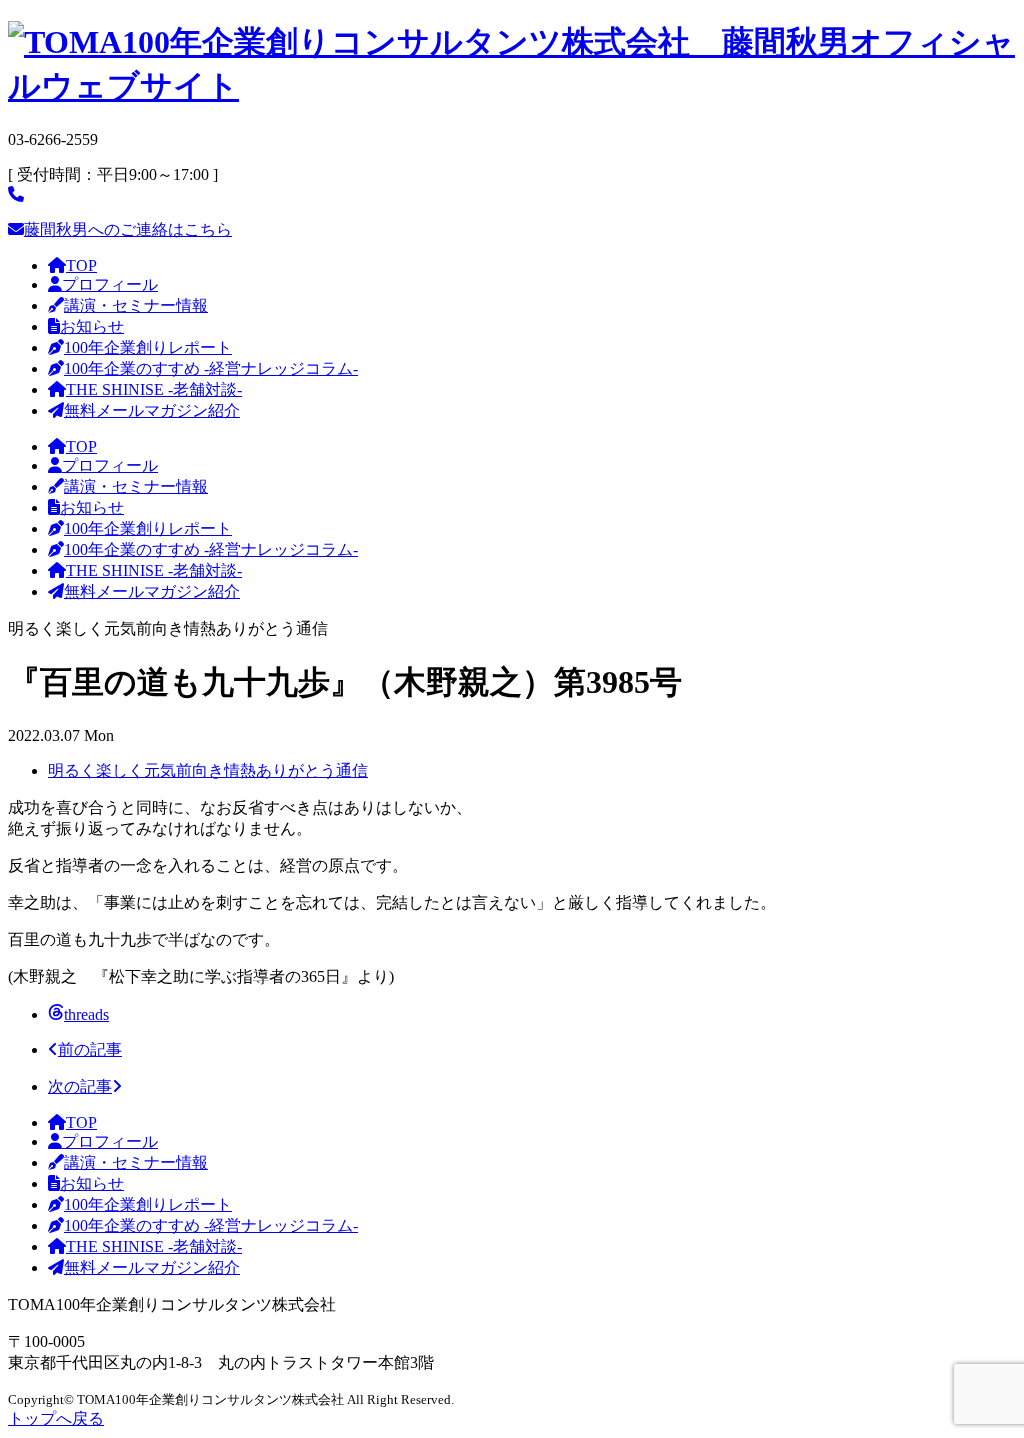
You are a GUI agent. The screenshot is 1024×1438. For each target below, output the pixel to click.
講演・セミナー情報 (136, 305)
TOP (81, 265)
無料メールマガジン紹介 (152, 410)
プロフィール (110, 284)
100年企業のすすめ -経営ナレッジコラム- (211, 368)
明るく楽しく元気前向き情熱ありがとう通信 (208, 770)
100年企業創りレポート (148, 347)
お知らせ (92, 326)
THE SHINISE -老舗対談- (154, 389)
